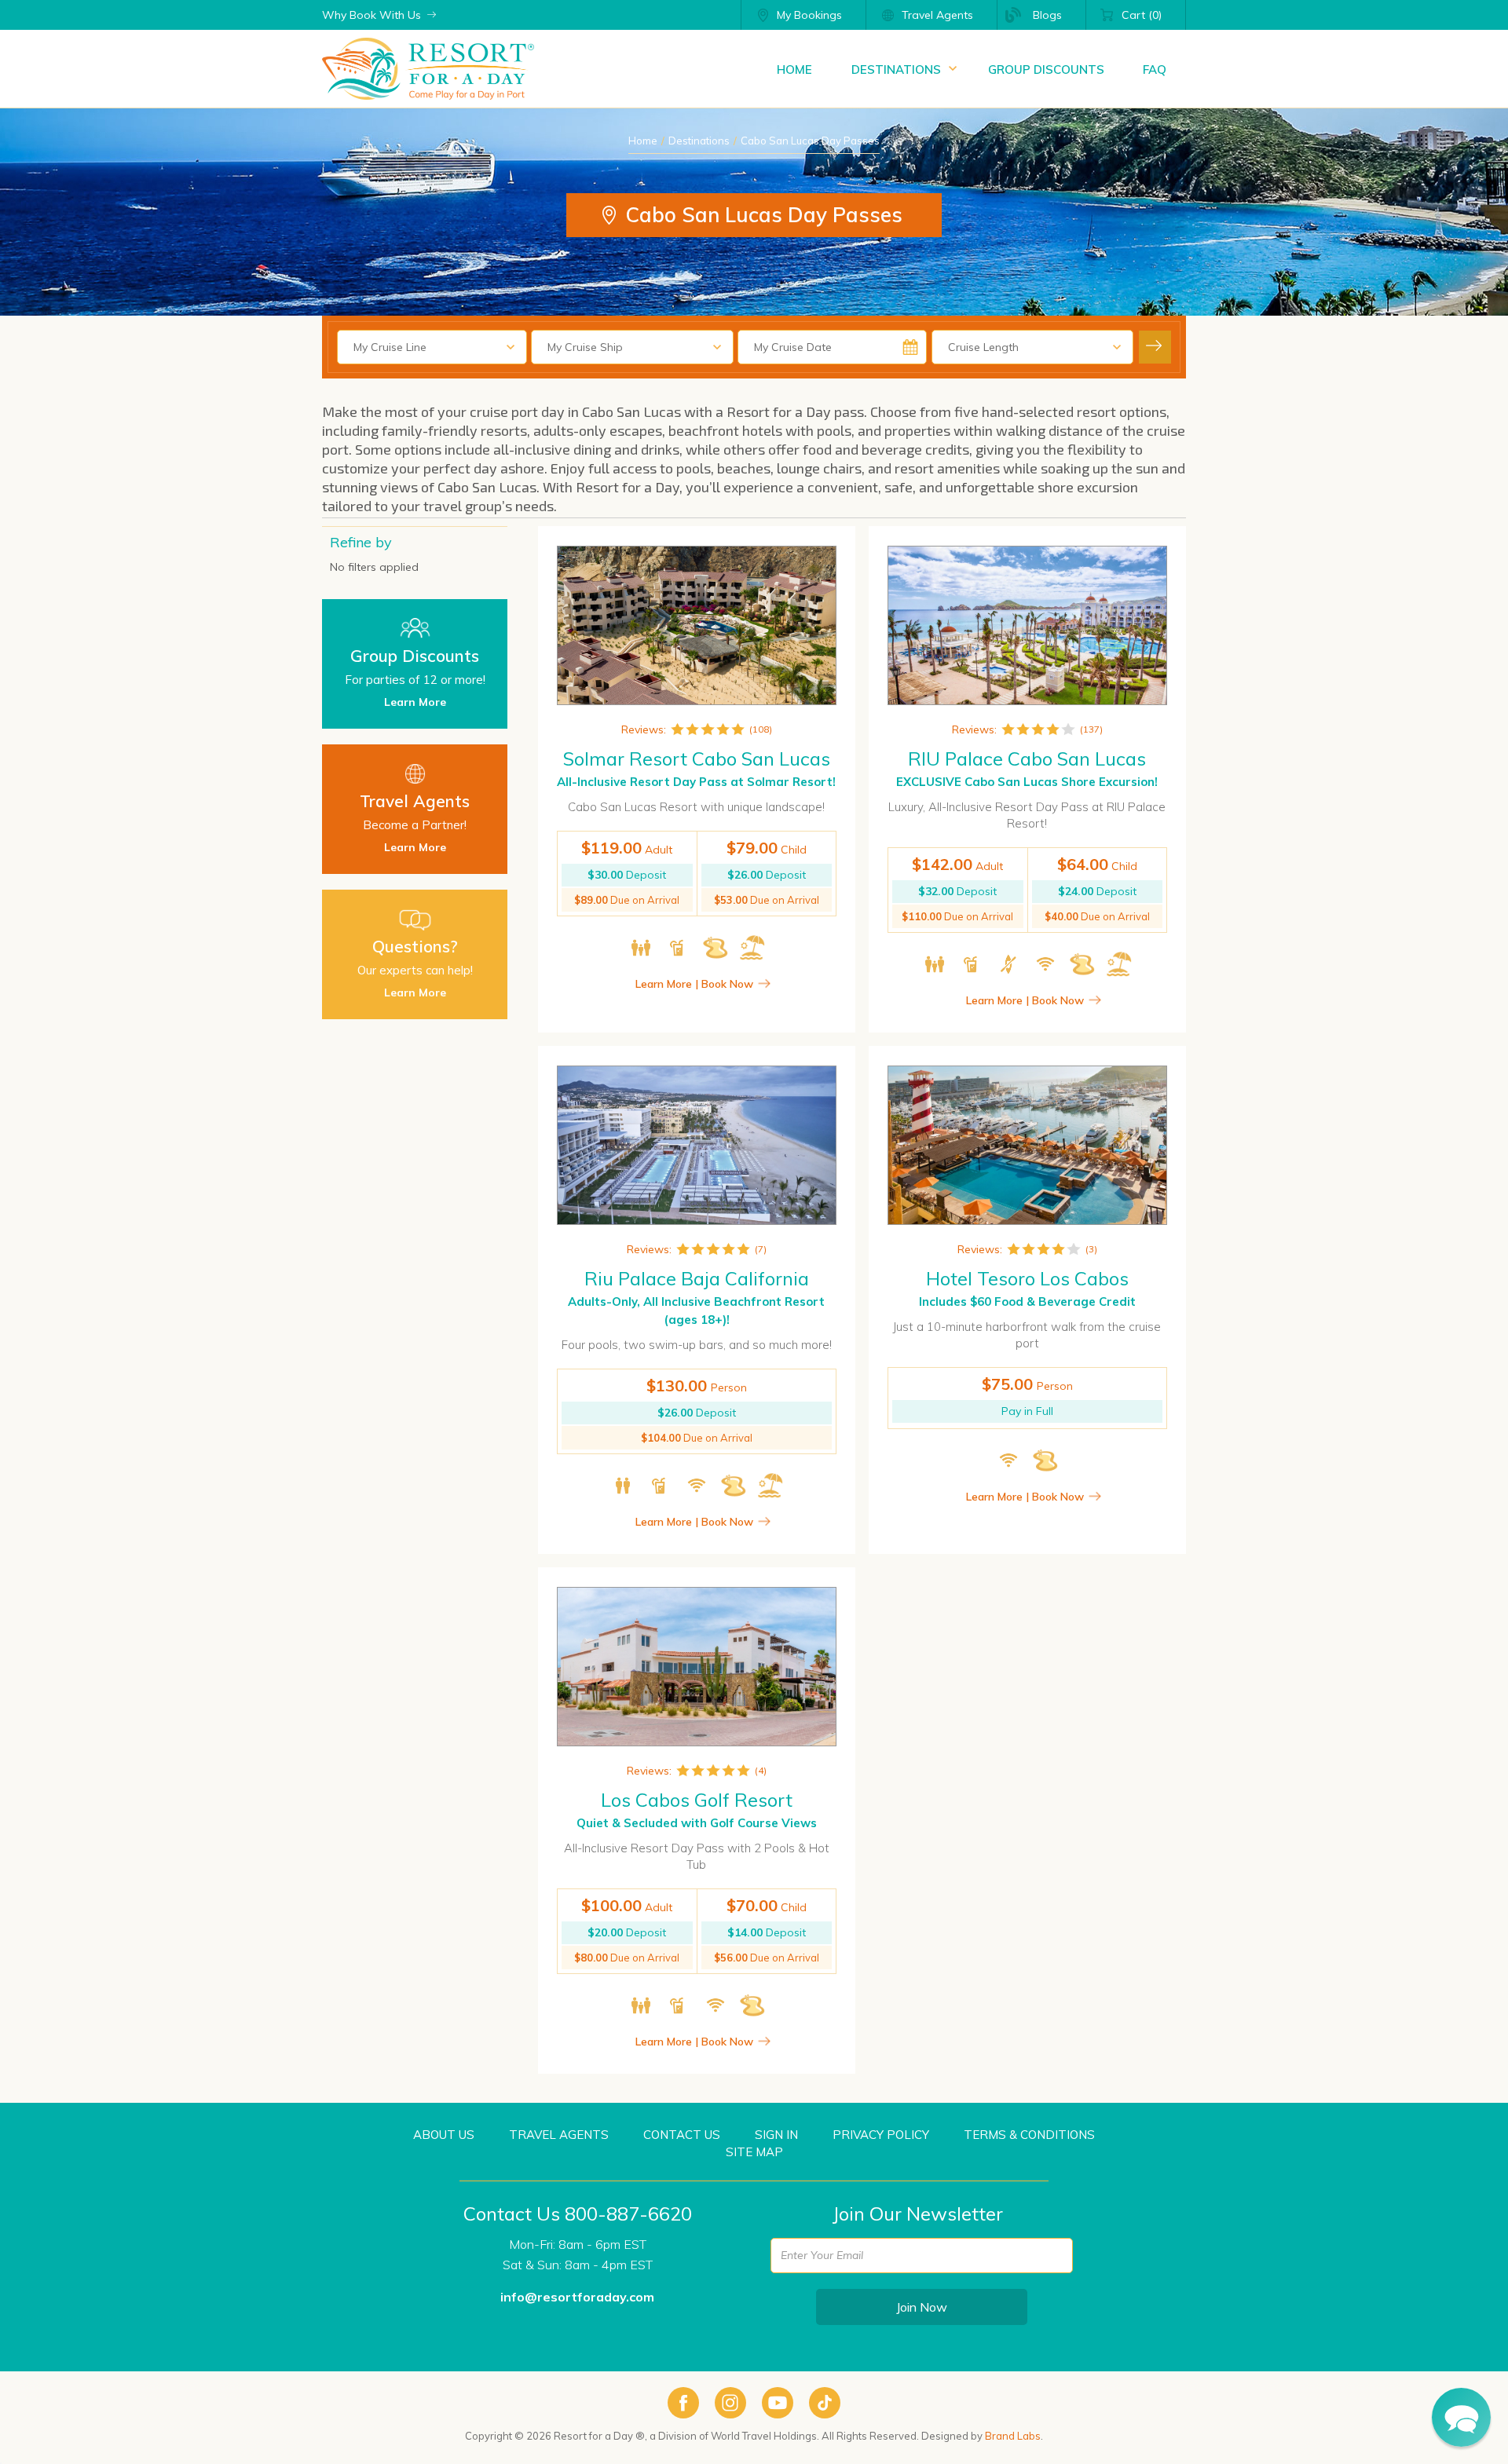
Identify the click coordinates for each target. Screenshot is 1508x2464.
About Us (444, 2135)
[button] (1461, 2417)
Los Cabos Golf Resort (697, 1800)
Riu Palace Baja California (697, 1278)
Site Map (754, 2152)
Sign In (776, 2135)
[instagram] (730, 2403)
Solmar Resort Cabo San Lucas (697, 759)
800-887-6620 (628, 2214)
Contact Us (682, 2135)
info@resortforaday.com (577, 2297)
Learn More (415, 702)
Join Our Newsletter (918, 2214)
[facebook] (683, 2403)
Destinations (699, 141)
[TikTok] (825, 2403)
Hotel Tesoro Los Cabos (1027, 1278)
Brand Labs (1013, 2436)
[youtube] (778, 2403)
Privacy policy (881, 2135)
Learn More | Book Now (694, 984)
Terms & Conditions (1029, 2135)
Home (643, 141)
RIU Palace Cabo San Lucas (1027, 759)
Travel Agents (559, 2135)
